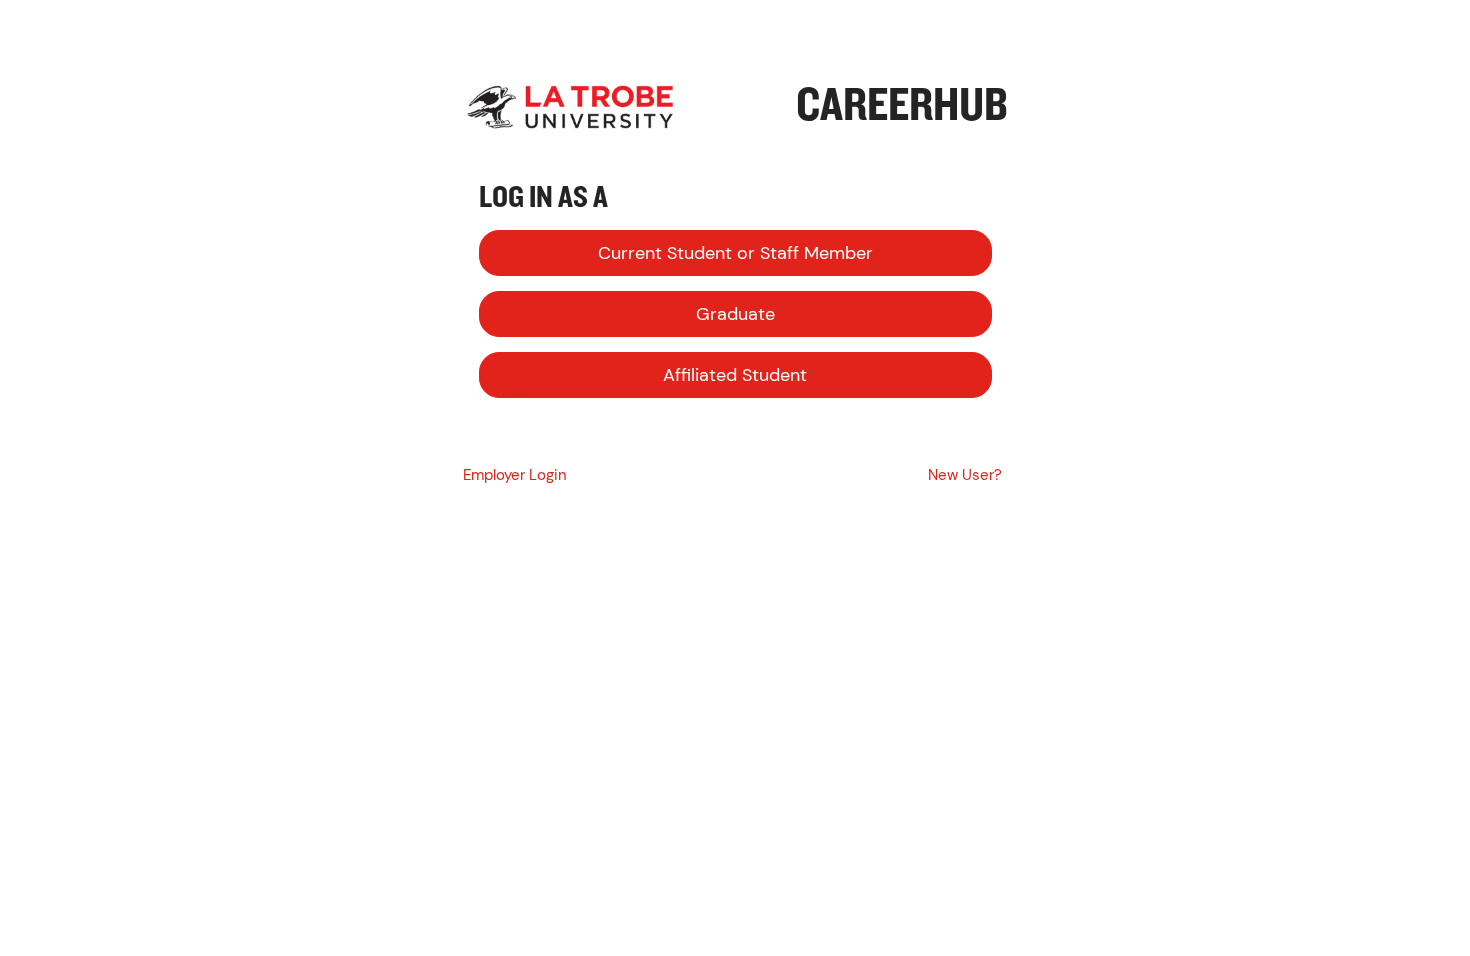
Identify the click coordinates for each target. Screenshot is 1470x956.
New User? (965, 475)
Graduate (735, 314)
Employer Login (515, 475)
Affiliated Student (735, 375)
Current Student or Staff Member (735, 253)
